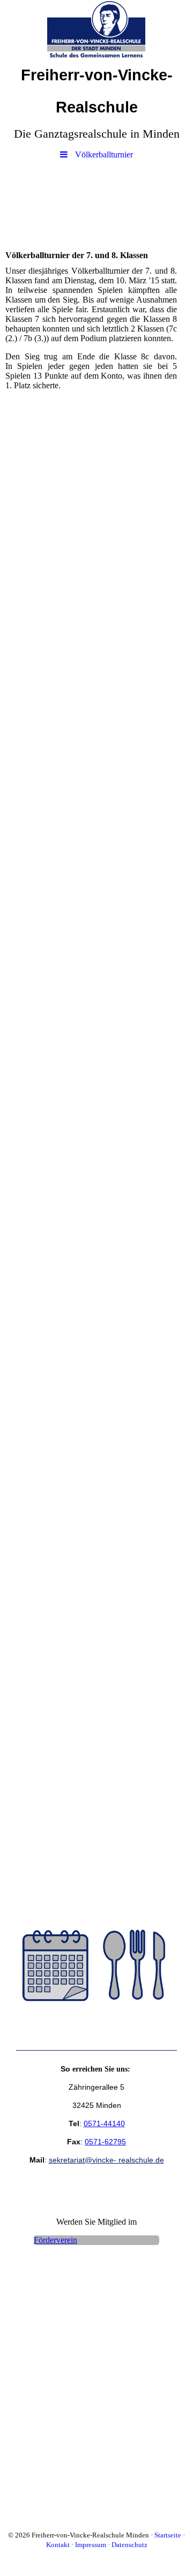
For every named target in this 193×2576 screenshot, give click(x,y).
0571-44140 (104, 2123)
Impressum (91, 2545)
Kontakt (58, 2545)
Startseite (168, 2535)
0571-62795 (105, 2142)
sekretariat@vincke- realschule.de (106, 2160)
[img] (96, 29)
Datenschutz (129, 2545)
